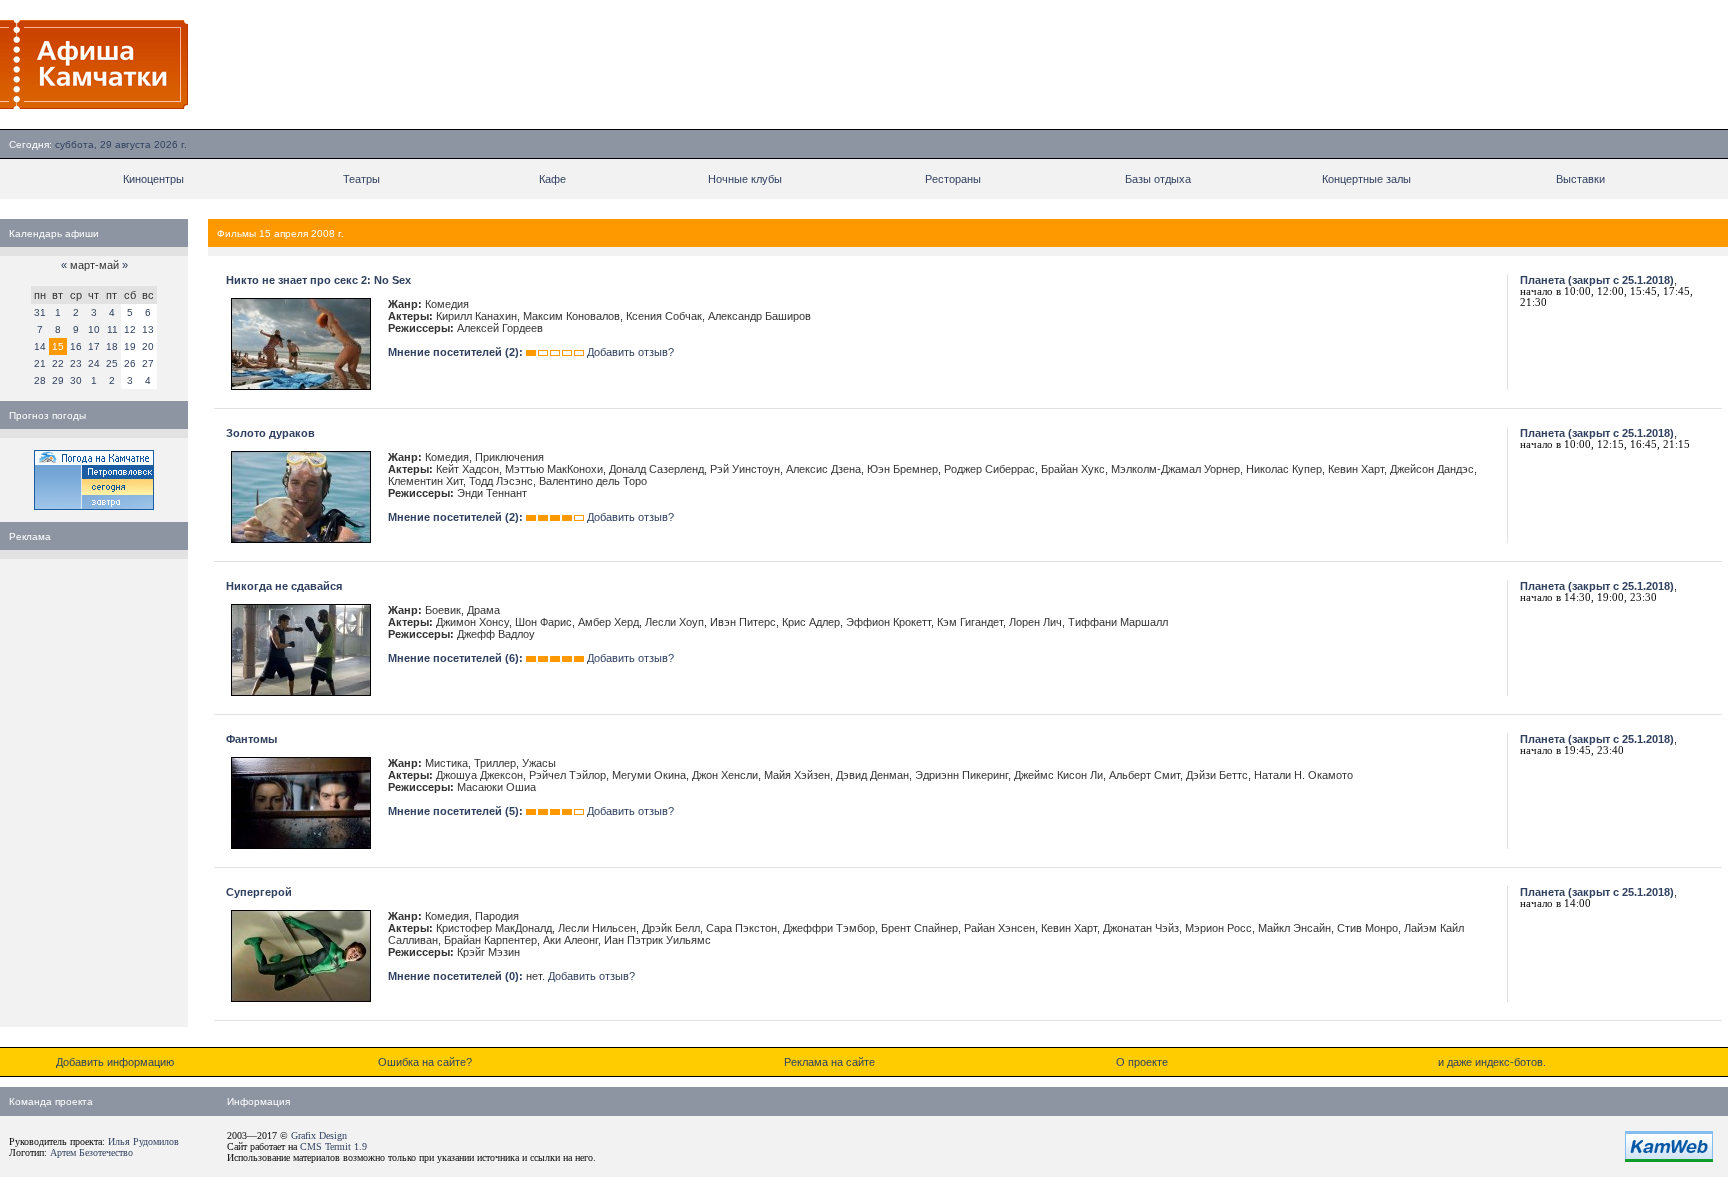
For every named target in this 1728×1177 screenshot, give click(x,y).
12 (130, 329)
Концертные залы (1366, 179)
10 (94, 329)
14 (40, 346)
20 (148, 346)
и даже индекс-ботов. (1492, 1062)
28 (40, 380)
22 (58, 363)
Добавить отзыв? (630, 352)
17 (94, 346)
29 (58, 380)
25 (112, 363)
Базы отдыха (1158, 179)
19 (130, 346)
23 (76, 363)
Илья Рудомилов (143, 1141)
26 (130, 363)
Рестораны (953, 179)
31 (40, 312)
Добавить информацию (115, 1062)
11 (112, 329)
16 (76, 346)
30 (76, 380)
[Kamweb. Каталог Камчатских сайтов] (1669, 1158)
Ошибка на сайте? (425, 1062)
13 (148, 329)
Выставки (1580, 179)
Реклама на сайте (829, 1062)
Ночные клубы (745, 179)
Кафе (552, 179)
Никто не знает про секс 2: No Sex (318, 280)
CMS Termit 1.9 (333, 1146)
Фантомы (251, 739)
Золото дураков (270, 433)
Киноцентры (153, 179)
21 (40, 363)
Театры (361, 179)
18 (112, 346)
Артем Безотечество (91, 1152)
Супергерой (259, 892)
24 (94, 363)
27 (148, 363)
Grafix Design (319, 1135)
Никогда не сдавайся (284, 586)
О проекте (1142, 1062)
